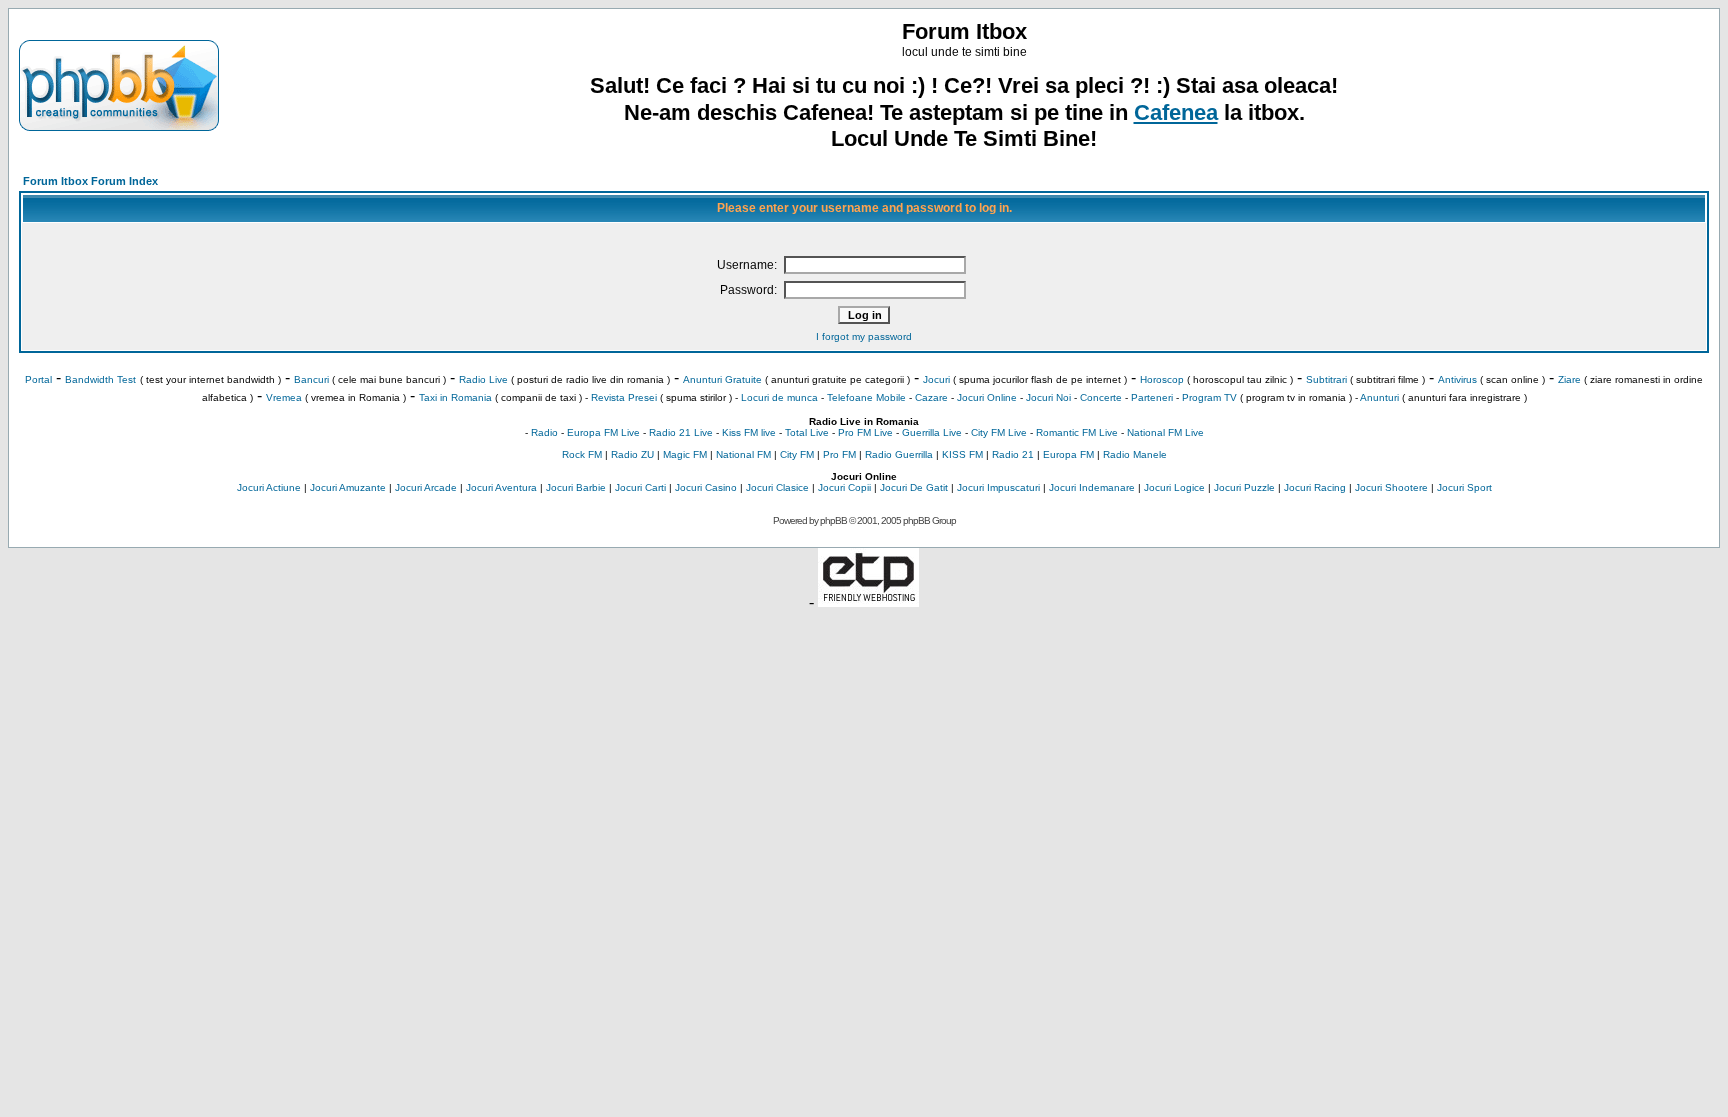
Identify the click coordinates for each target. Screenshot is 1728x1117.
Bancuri (311, 379)
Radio (544, 432)
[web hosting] (868, 601)
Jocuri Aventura (501, 487)
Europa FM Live (603, 432)
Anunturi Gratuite (722, 379)
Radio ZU (632, 454)
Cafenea (1176, 112)
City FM (797, 454)
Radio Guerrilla (899, 454)
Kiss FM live (749, 432)
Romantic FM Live (1077, 432)
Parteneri (1152, 397)
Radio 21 (1013, 454)
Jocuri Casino (706, 487)
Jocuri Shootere (1391, 487)
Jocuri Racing (1315, 487)
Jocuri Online (987, 397)
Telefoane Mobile (866, 397)
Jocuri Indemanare (1092, 487)
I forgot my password (864, 336)
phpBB (833, 520)
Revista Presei (624, 397)
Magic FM (685, 454)
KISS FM (962, 454)
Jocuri (936, 379)
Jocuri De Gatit (914, 487)
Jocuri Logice (1174, 487)
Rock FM (582, 454)
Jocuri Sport (1464, 487)
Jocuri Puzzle (1244, 487)
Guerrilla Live (932, 432)
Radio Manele (1135, 454)
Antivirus (1457, 379)
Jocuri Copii (844, 487)
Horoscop (1162, 379)
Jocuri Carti (640, 487)
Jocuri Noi (1048, 397)
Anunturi (1379, 397)
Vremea (284, 397)
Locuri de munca (779, 397)
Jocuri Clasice (777, 487)
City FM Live (999, 432)
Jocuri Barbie (576, 487)
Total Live (807, 432)
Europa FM (1068, 454)
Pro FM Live (865, 432)
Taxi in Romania (455, 397)
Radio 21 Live (681, 432)
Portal (38, 379)
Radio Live (483, 379)
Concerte (1101, 397)
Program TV (1209, 397)
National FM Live (1165, 432)
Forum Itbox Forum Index (90, 181)
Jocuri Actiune (269, 487)
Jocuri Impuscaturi (998, 487)
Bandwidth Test (100, 379)
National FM (743, 454)
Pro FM (839, 454)
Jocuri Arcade (426, 487)
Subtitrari (1326, 379)
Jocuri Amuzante (348, 487)
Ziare (1569, 379)
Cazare (931, 397)
